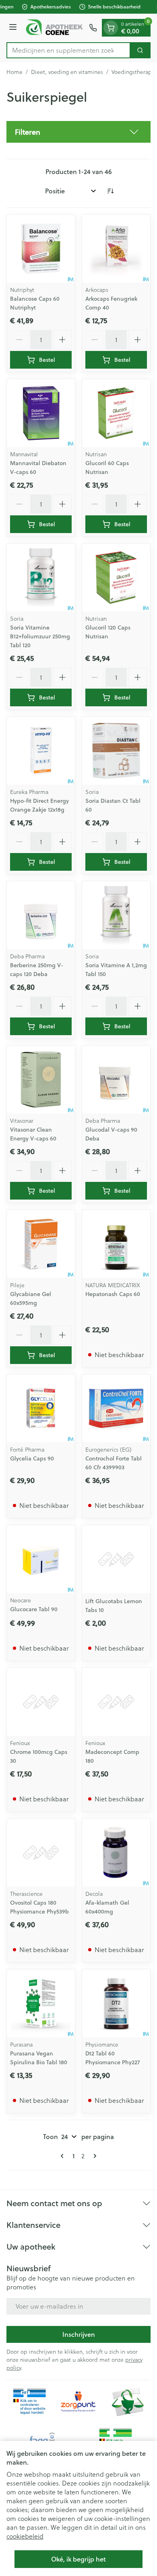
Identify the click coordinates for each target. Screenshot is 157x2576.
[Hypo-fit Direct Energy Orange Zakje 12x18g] (41, 751)
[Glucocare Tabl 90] (41, 1559)
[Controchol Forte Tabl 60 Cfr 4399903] (116, 1408)
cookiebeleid (25, 2536)
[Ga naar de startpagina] (54, 28)
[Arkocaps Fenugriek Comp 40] (116, 249)
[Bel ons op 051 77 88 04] (93, 28)
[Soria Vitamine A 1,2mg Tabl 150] (116, 915)
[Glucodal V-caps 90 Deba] (116, 1080)
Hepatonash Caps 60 (113, 1294)
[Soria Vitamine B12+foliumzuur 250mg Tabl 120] (41, 577)
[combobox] (68, 50)
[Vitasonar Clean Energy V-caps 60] (41, 1080)
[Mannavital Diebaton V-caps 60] (41, 413)
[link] (64, 2156)
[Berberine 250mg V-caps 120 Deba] (41, 915)
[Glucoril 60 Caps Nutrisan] (116, 413)
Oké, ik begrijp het (78, 2559)
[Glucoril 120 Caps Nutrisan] (116, 577)
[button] (78, 132)
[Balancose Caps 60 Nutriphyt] (41, 249)
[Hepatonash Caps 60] (116, 1244)
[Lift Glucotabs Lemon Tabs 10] (116, 1559)
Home (14, 72)
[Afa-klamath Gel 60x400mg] (116, 1853)
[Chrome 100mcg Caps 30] (41, 1702)
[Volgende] (93, 2156)
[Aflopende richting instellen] (110, 191)
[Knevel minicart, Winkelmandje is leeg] (111, 28)
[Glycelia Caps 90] (41, 1408)
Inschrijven (79, 2334)
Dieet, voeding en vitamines (67, 72)
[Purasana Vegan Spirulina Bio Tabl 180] (41, 2003)
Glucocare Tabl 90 (34, 1609)
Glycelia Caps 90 (32, 1458)
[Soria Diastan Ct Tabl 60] (116, 751)
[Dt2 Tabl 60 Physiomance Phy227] (116, 2003)
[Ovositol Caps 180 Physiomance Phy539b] (41, 1853)
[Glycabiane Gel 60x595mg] (41, 1244)
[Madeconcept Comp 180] (116, 1702)
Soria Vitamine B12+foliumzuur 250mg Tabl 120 (40, 636)
